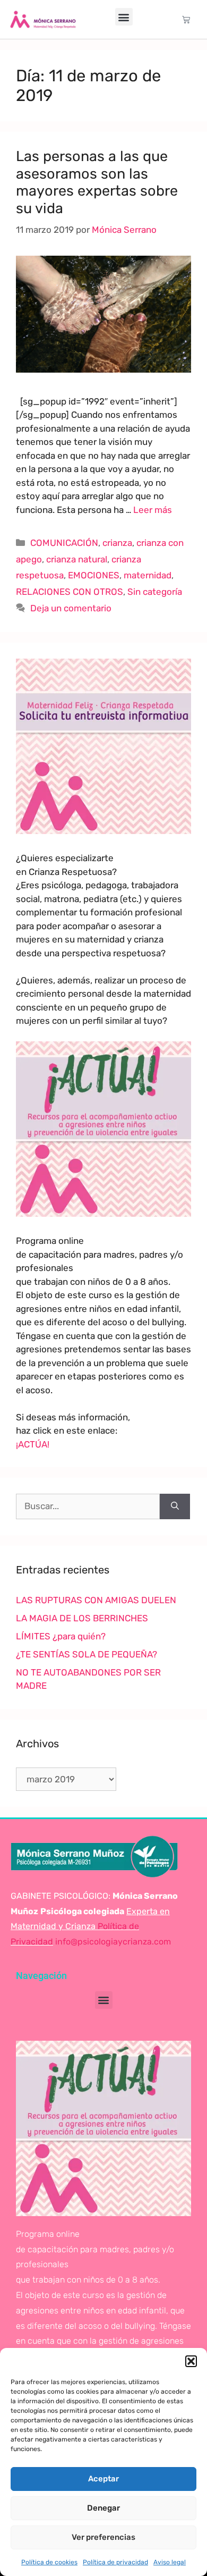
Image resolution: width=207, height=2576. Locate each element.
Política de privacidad (115, 2562)
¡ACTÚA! (33, 1444)
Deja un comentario (71, 608)
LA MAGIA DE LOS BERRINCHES (82, 1618)
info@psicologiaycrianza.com (113, 1942)
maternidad (148, 575)
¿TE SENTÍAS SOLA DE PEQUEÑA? (87, 1654)
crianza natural (77, 559)
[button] (191, 2361)
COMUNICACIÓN (64, 543)
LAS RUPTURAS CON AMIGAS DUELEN (96, 1600)
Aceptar (103, 2479)
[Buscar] (175, 1506)
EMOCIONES (94, 575)
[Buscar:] (88, 1506)
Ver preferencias (103, 2537)
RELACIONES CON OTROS (70, 592)
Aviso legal (170, 2562)
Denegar (103, 2508)
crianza (117, 543)
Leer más (153, 510)
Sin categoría (155, 592)
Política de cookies (49, 2562)
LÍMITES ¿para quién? (61, 1636)
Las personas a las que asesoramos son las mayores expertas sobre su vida (97, 182)
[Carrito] (186, 19)
